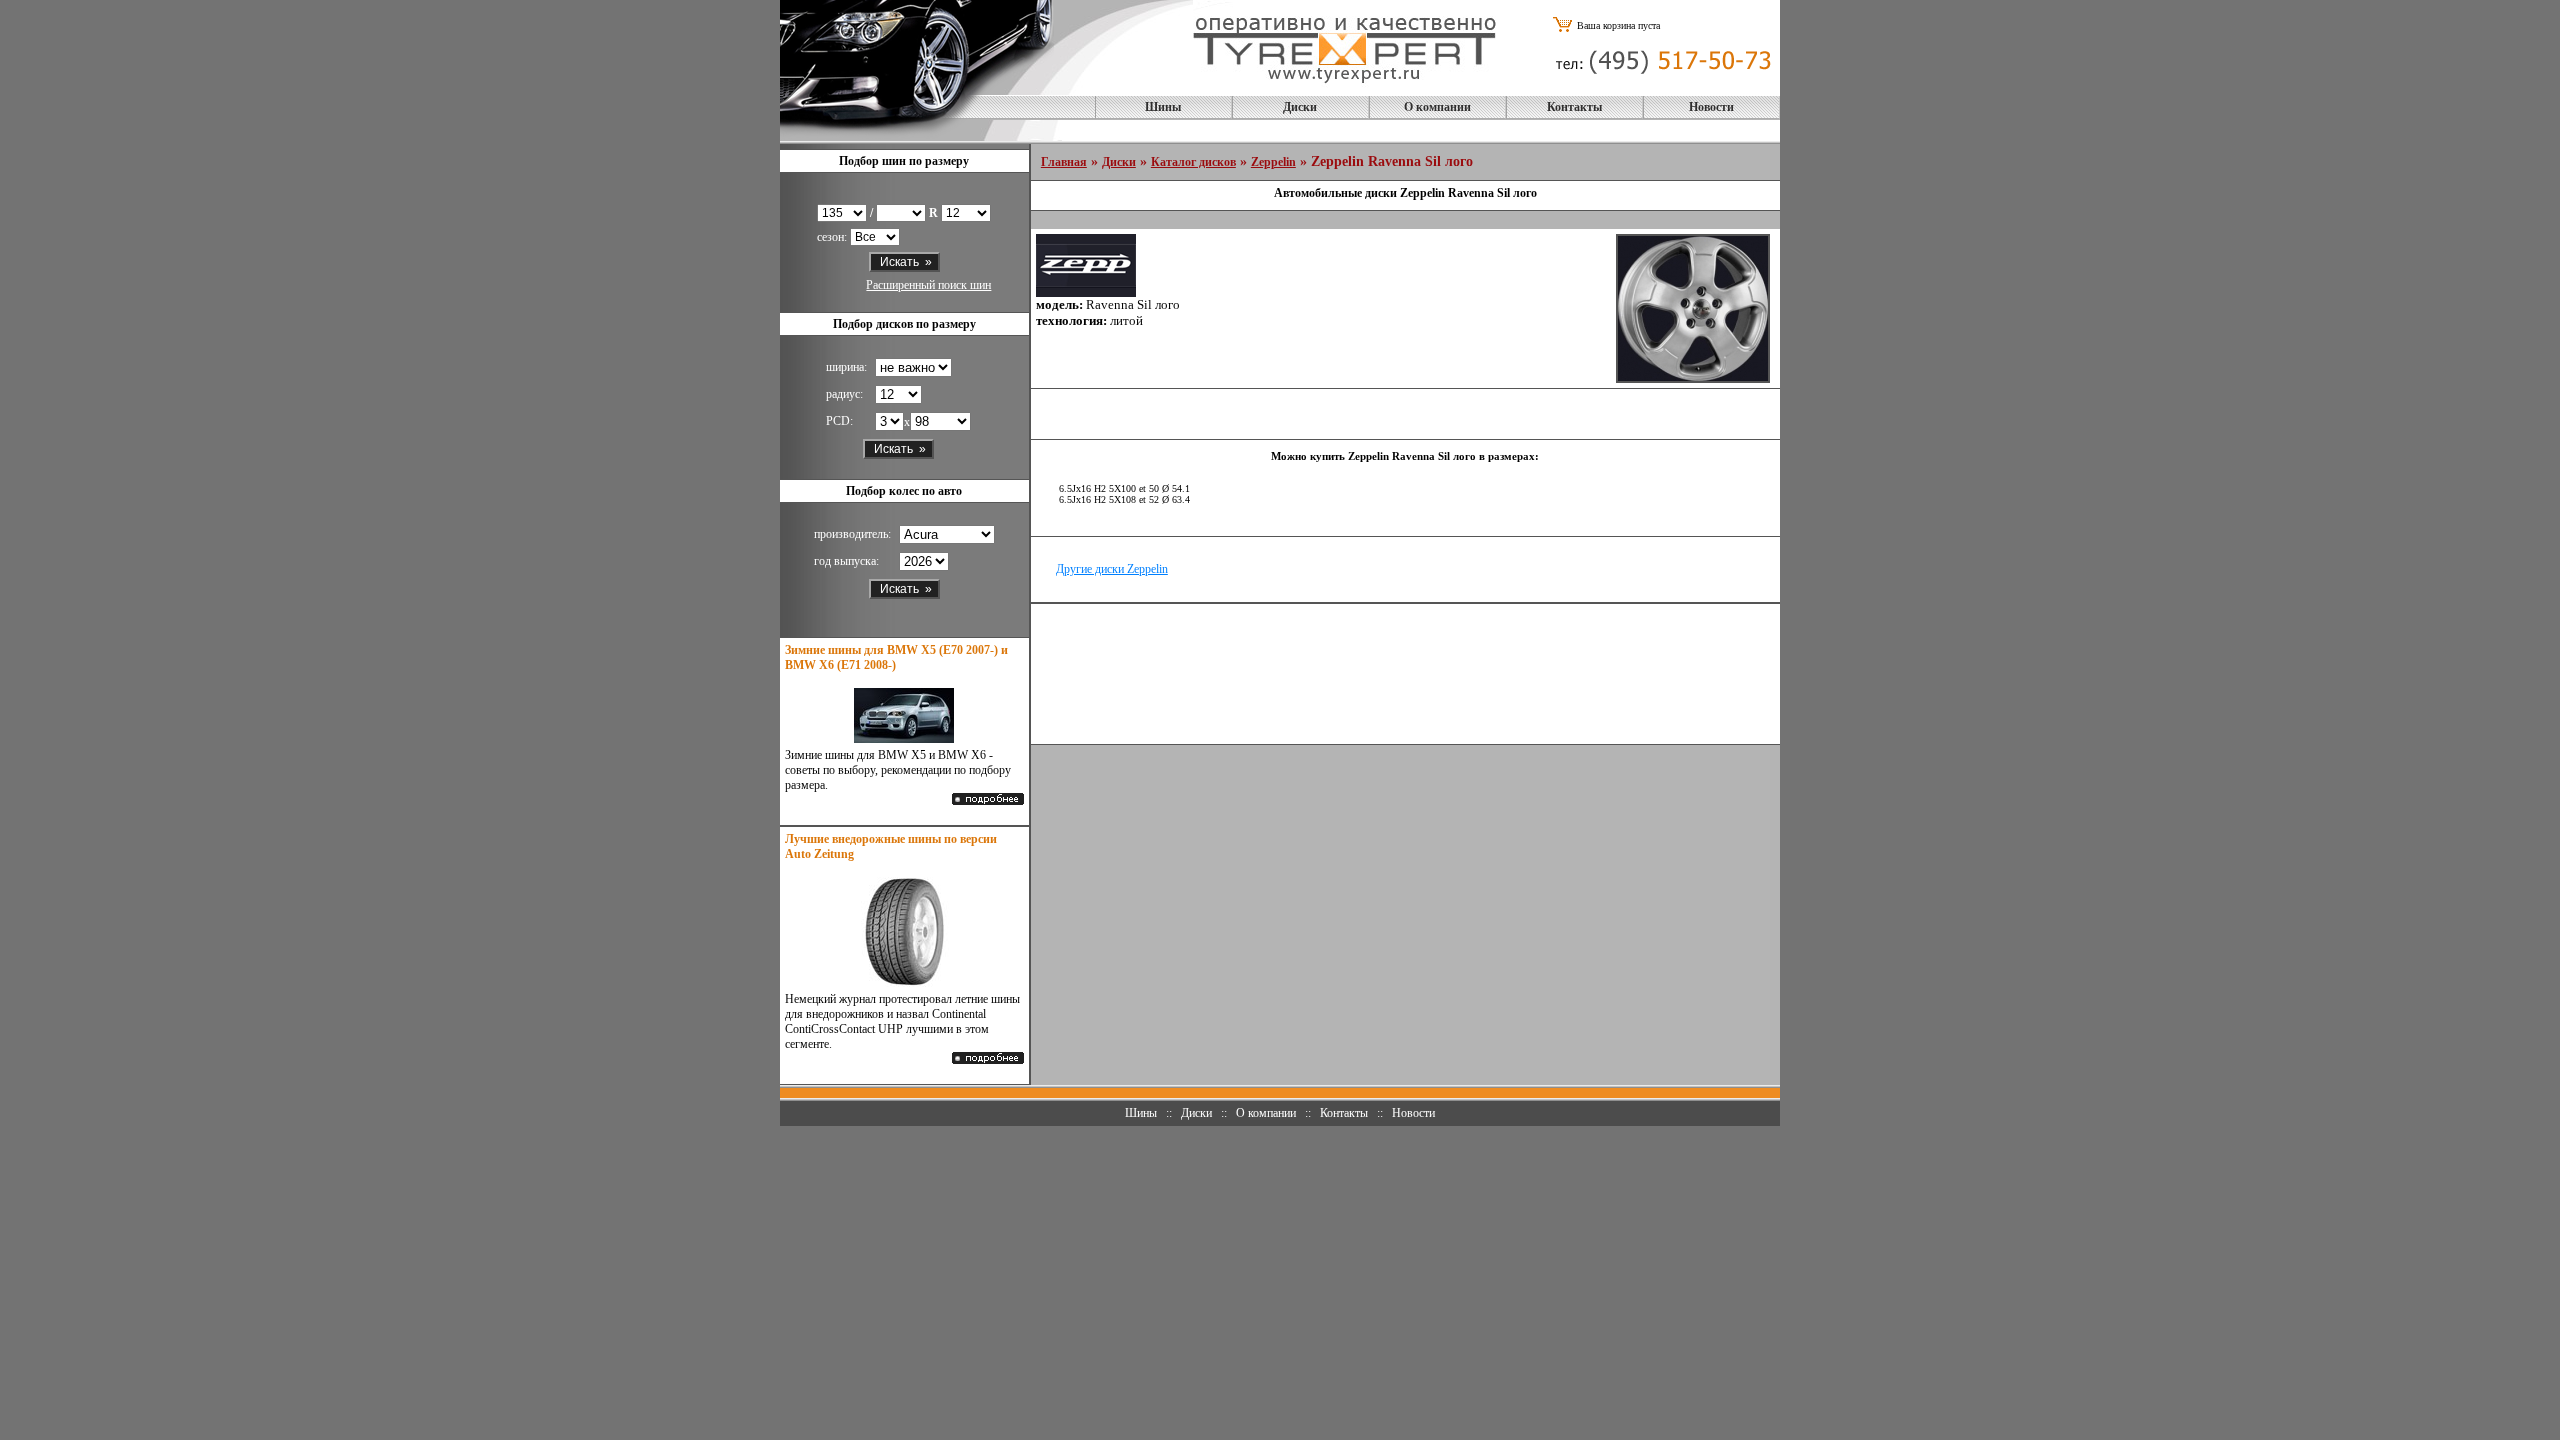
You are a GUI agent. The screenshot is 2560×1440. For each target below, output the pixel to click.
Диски (1300, 107)
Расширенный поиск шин (928, 285)
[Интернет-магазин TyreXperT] (1344, 89)
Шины (1163, 107)
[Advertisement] (1405, 674)
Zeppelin (1273, 162)
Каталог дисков (1193, 162)
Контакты (1574, 107)
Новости (1711, 107)
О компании (1437, 107)
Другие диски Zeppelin (1112, 569)
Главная (1064, 162)
